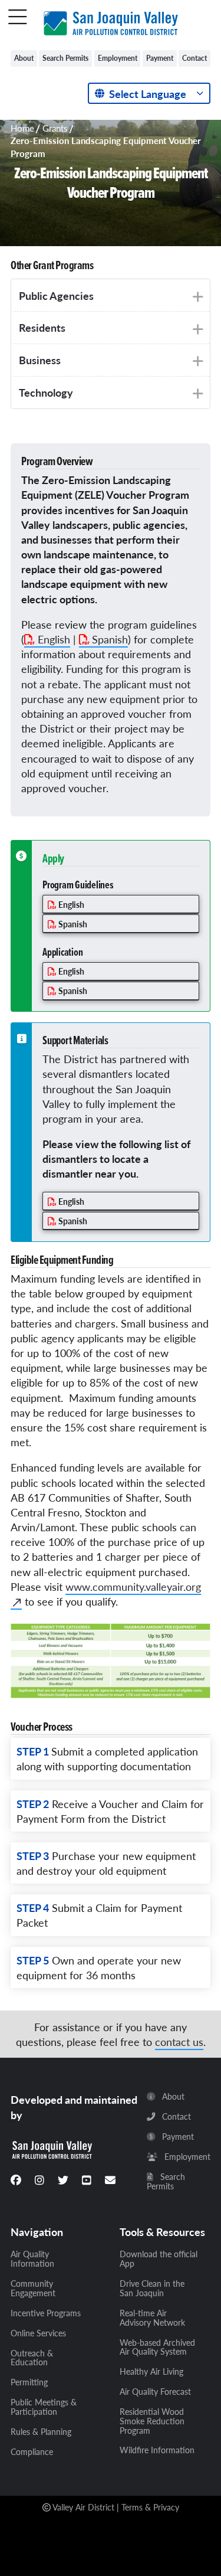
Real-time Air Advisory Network (152, 2318)
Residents (42, 327)
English (54, 639)
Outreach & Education (32, 2358)
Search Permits (65, 58)
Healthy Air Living (151, 2372)
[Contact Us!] (110, 2180)
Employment (118, 58)
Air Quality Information (32, 2259)
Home (22, 128)
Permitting (29, 2382)
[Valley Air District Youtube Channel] (87, 2180)
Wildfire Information (157, 2450)
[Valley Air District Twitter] (63, 2180)
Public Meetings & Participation (44, 2407)
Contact (194, 58)
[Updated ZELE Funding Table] (111, 1660)
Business (40, 360)
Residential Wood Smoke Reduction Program (152, 2421)
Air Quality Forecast (155, 2392)
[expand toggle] (195, 297)
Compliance (32, 2452)
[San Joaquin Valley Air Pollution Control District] (111, 21)
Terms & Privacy (150, 2507)
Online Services (38, 2333)
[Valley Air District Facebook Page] (16, 2180)
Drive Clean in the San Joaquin (152, 2289)
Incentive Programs (46, 2313)
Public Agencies (56, 295)
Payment (160, 58)
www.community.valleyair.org (133, 1586)
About (24, 58)
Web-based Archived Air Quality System (157, 2348)
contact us (179, 2041)
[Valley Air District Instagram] (39, 2180)
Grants (55, 128)
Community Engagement (33, 2289)
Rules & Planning (41, 2432)
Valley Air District (83, 2507)
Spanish (110, 639)
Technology (46, 392)
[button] (18, 18)
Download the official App (159, 2259)
